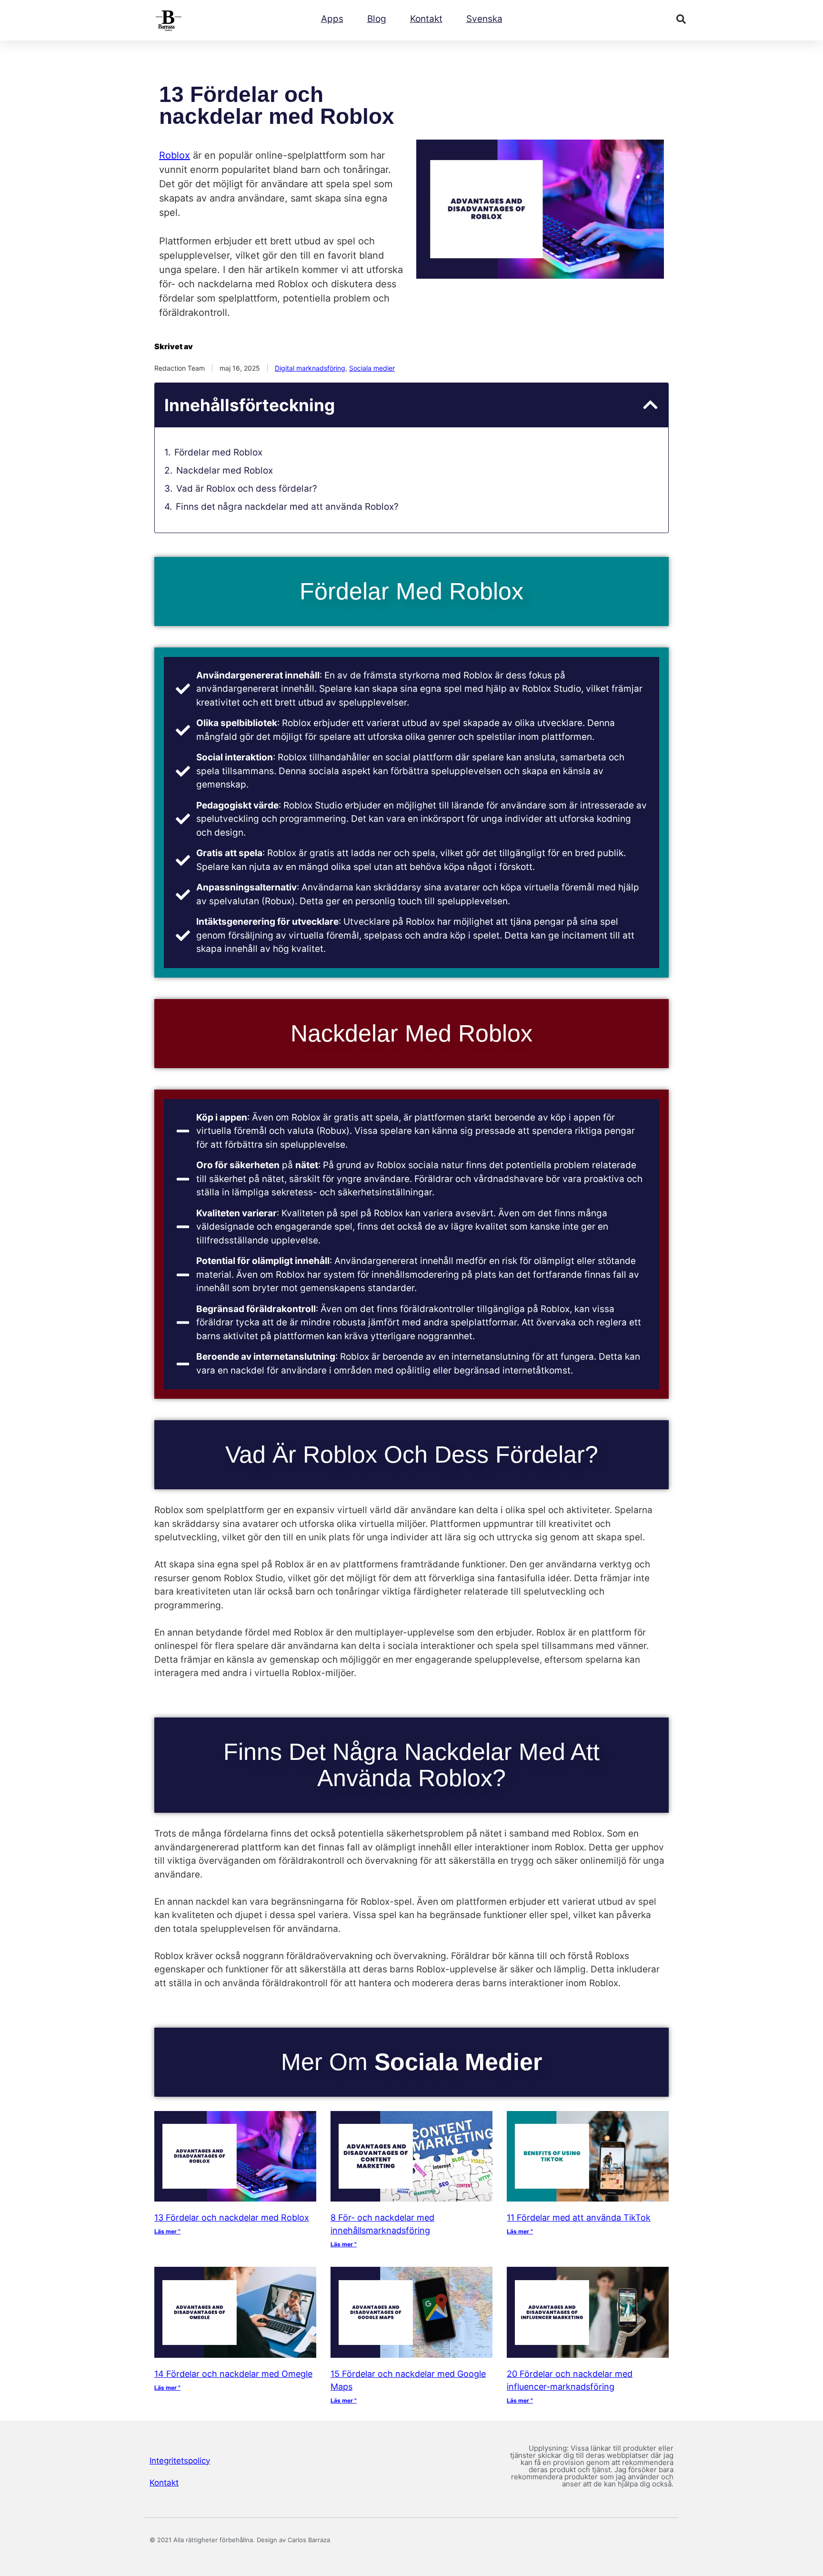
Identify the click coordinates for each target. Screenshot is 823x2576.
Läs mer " (167, 2231)
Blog (377, 19)
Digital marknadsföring (310, 368)
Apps (332, 19)
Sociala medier (372, 368)
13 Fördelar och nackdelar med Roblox (232, 2217)
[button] (681, 19)
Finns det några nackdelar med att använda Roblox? (287, 507)
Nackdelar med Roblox (225, 470)
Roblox (175, 155)
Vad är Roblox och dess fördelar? (247, 489)
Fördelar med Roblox (218, 452)
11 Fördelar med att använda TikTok (579, 2217)
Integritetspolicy (180, 2461)
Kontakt (426, 19)
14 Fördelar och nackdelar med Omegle (233, 2374)
